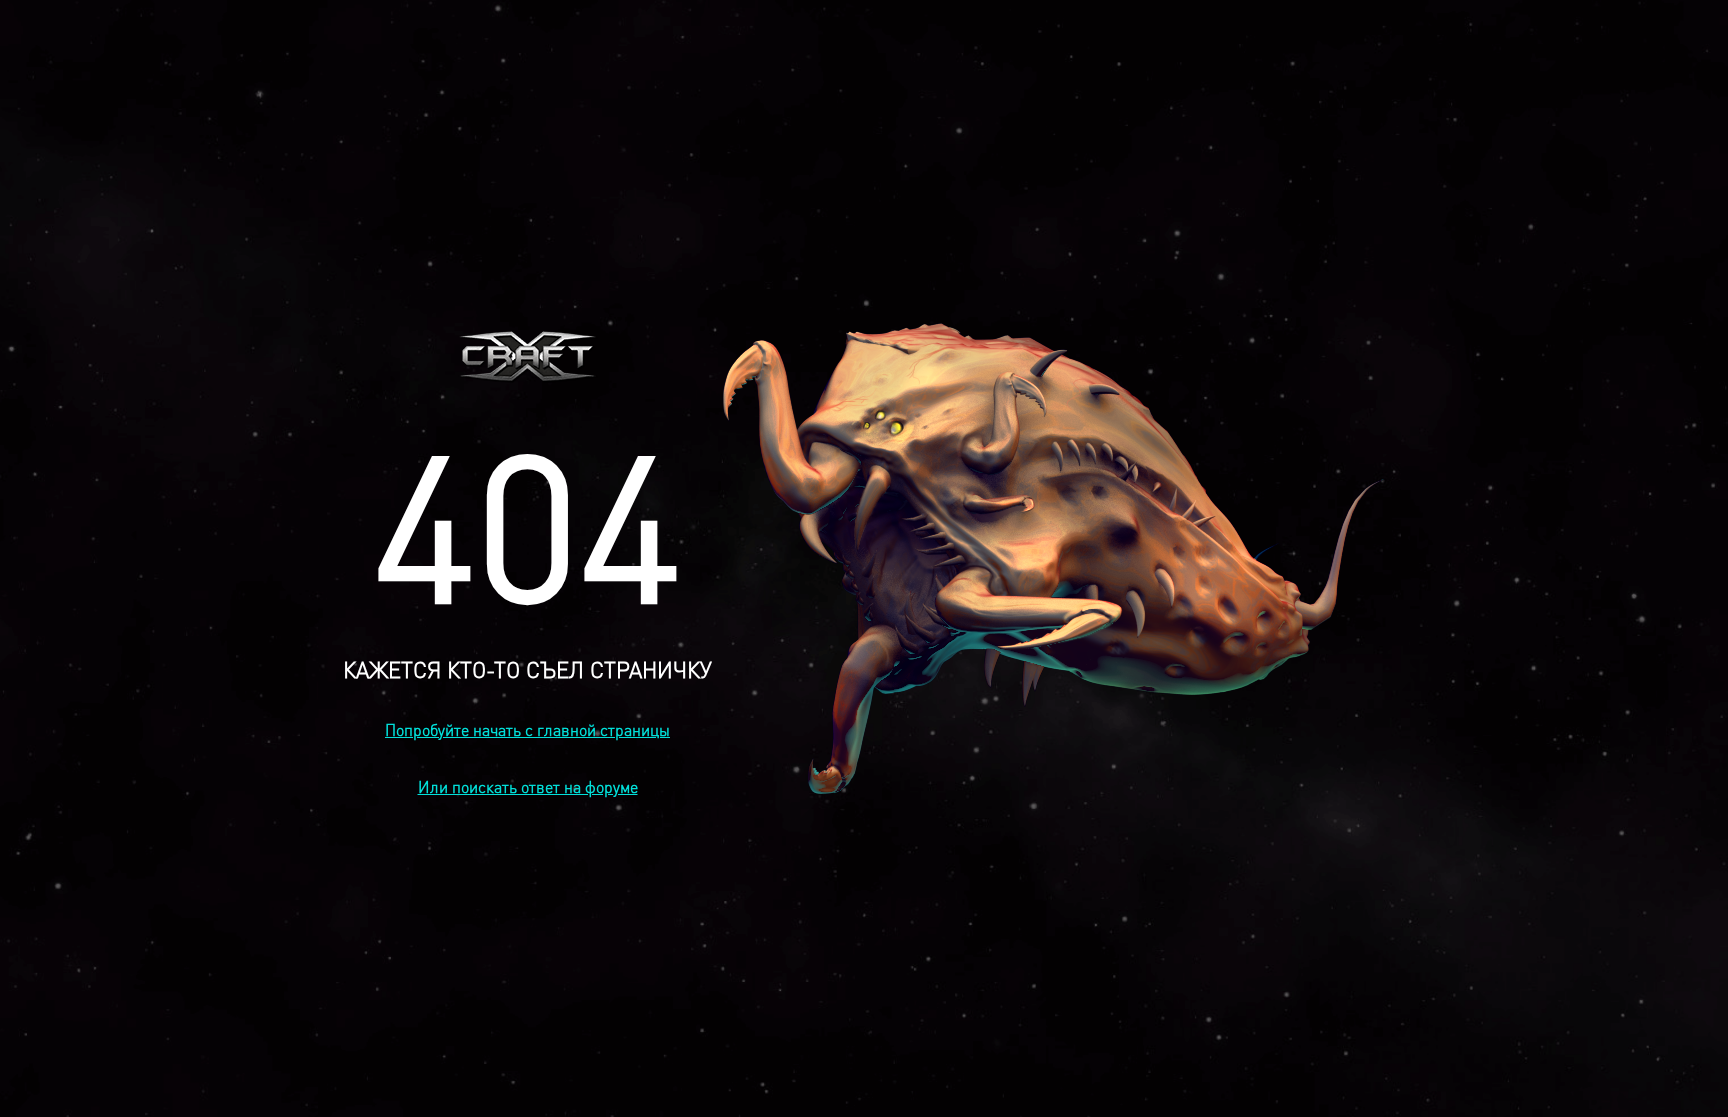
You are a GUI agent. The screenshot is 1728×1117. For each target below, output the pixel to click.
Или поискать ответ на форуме (528, 786)
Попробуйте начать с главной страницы (527, 729)
